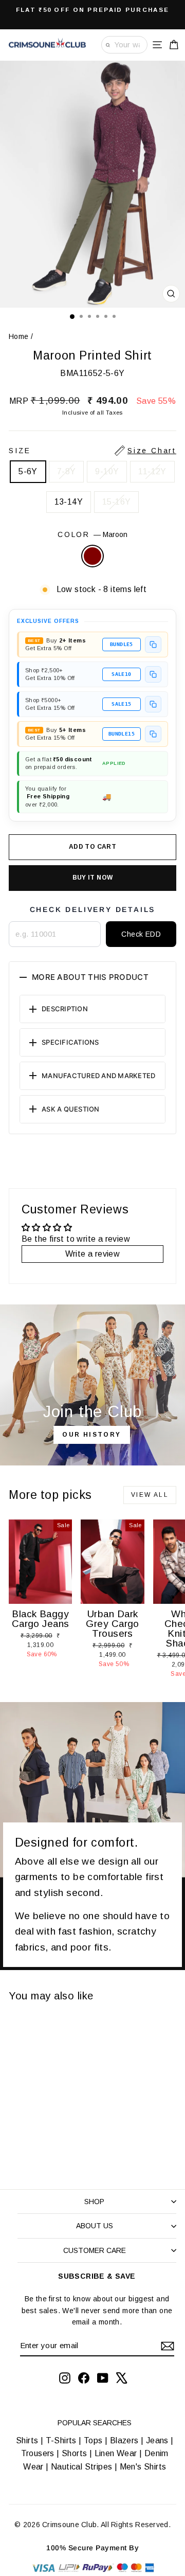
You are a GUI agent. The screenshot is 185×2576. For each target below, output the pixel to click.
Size (92, 451)
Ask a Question (71, 1109)
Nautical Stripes (81, 2467)
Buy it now (93, 878)
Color (92, 534)
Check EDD (141, 934)
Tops (93, 2440)
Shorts (74, 2453)
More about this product (90, 977)
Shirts (27, 2440)
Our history (91, 1435)
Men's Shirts (143, 2467)
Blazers (124, 2440)
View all (150, 1495)
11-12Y (152, 471)
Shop (94, 2202)
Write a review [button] (93, 1254)
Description (65, 1009)
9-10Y (107, 471)
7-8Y (67, 471)
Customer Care (95, 2250)
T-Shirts (61, 2440)
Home (19, 336)
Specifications (70, 1042)
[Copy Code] (153, 645)
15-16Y (116, 502)
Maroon (92, 556)
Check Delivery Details (93, 909)
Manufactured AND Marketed (99, 1076)
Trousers (38, 2453)
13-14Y (69, 502)
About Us (95, 2226)
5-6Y (28, 471)
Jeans (157, 2440)
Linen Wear (114, 2453)
